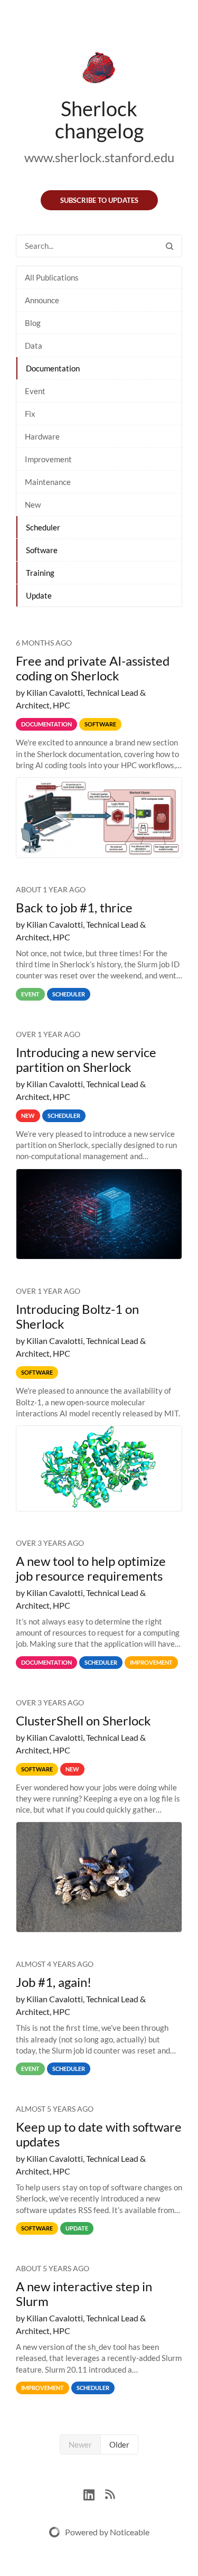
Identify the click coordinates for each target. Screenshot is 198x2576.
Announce (42, 300)
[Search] (169, 246)
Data (34, 346)
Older (119, 2444)
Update (39, 595)
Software (42, 550)
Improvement (48, 459)
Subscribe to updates (99, 200)
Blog (33, 323)
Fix (30, 414)
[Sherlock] (99, 70)
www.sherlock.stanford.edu (99, 157)
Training (40, 573)
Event (35, 391)
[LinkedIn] (94, 2493)
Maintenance (48, 482)
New (33, 505)
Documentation (53, 368)
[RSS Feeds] (110, 2493)
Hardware (42, 436)
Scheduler (43, 527)
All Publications (52, 277)
